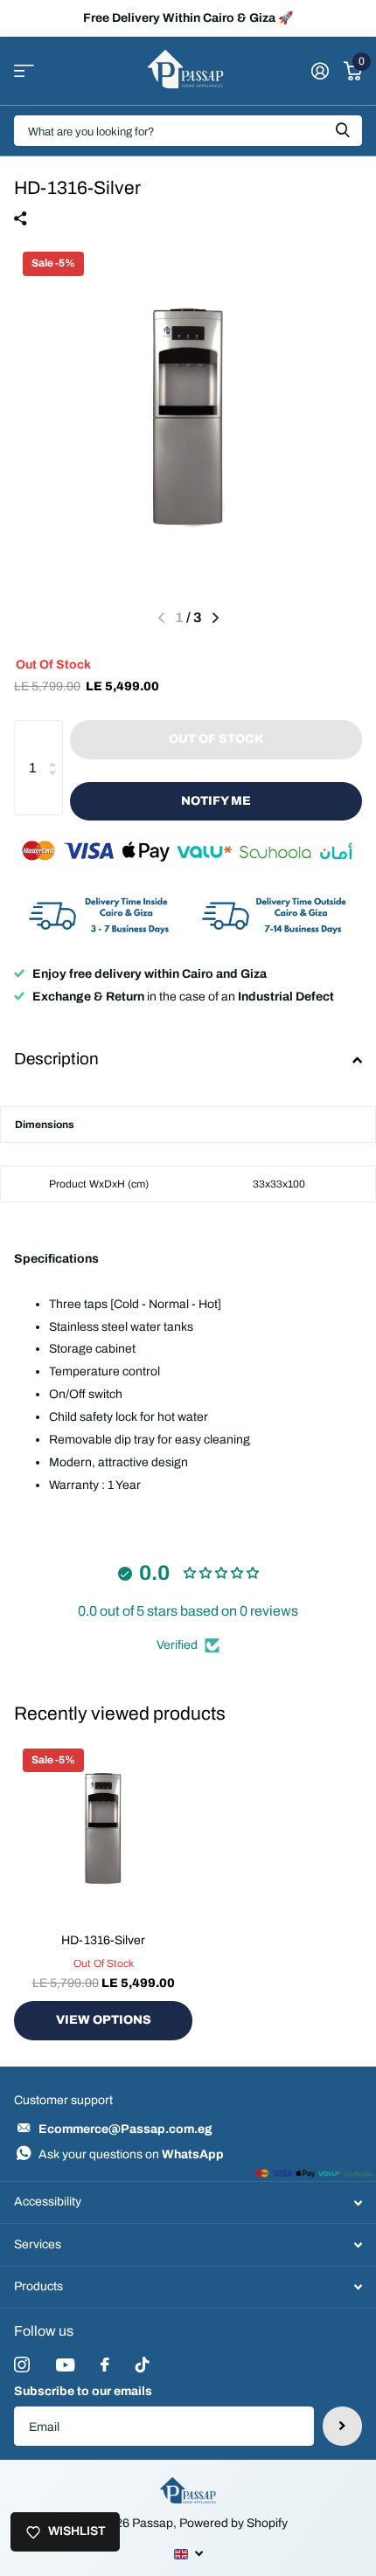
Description (56, 1059)
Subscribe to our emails (83, 2391)
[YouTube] (65, 2365)
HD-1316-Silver (103, 1940)
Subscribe (342, 2426)
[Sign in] (320, 71)
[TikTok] (143, 2365)
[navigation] (216, 618)
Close (188, 2202)
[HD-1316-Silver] (103, 1829)
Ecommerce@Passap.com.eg (125, 2129)
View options (104, 2020)
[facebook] (105, 2365)
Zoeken (343, 131)
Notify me (216, 801)
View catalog (24, 71)
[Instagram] (22, 2365)
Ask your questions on (131, 2154)
